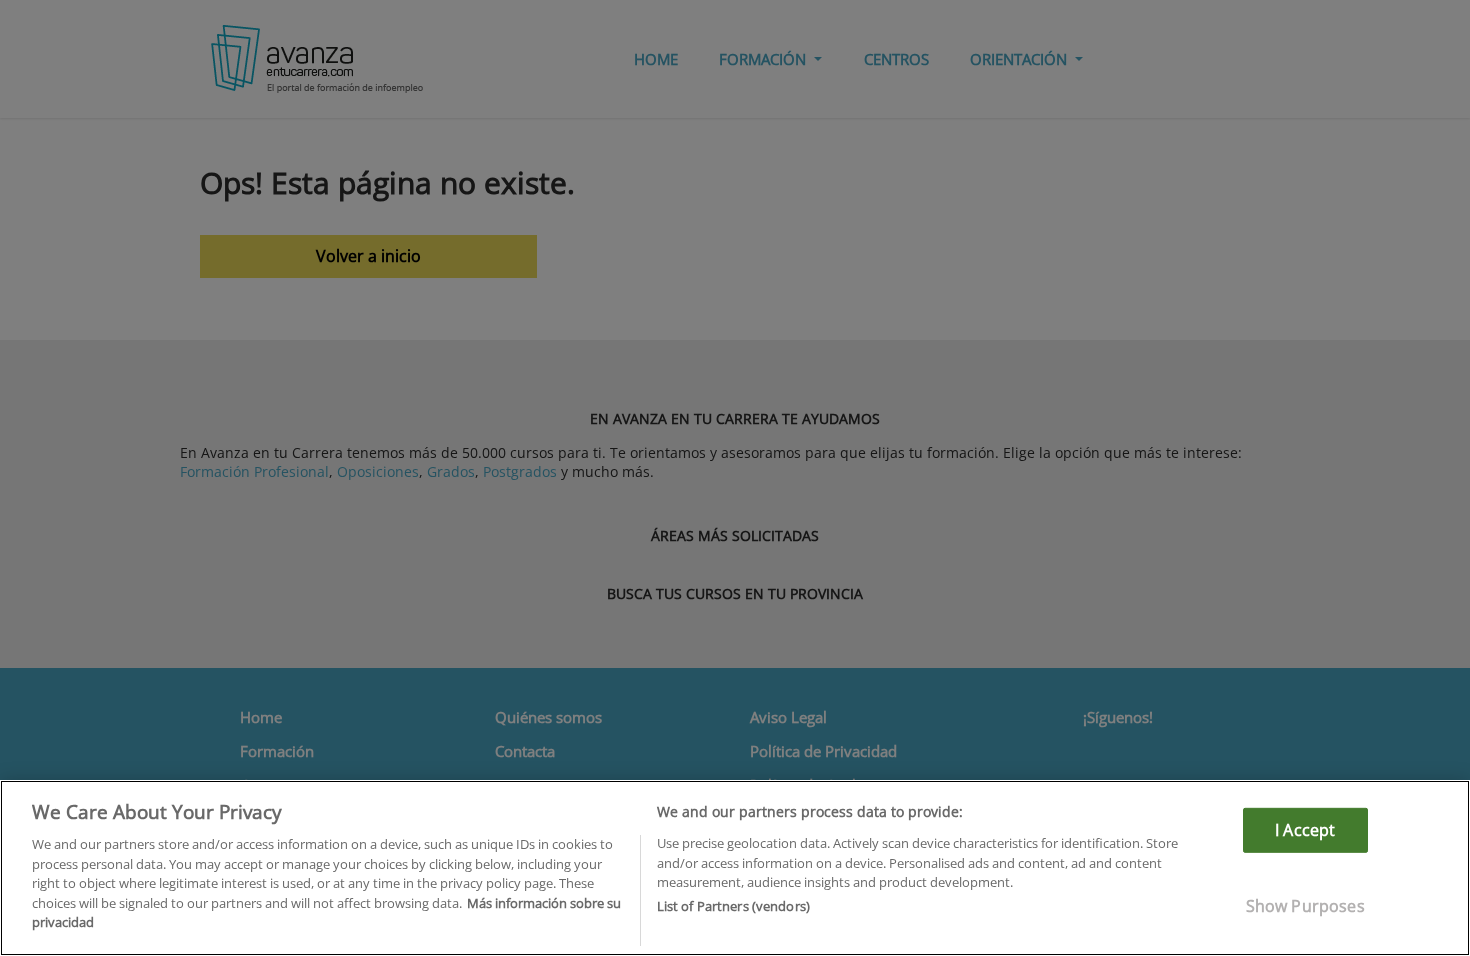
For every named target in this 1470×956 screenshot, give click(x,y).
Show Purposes (1305, 906)
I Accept (1305, 830)
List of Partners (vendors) (733, 907)
